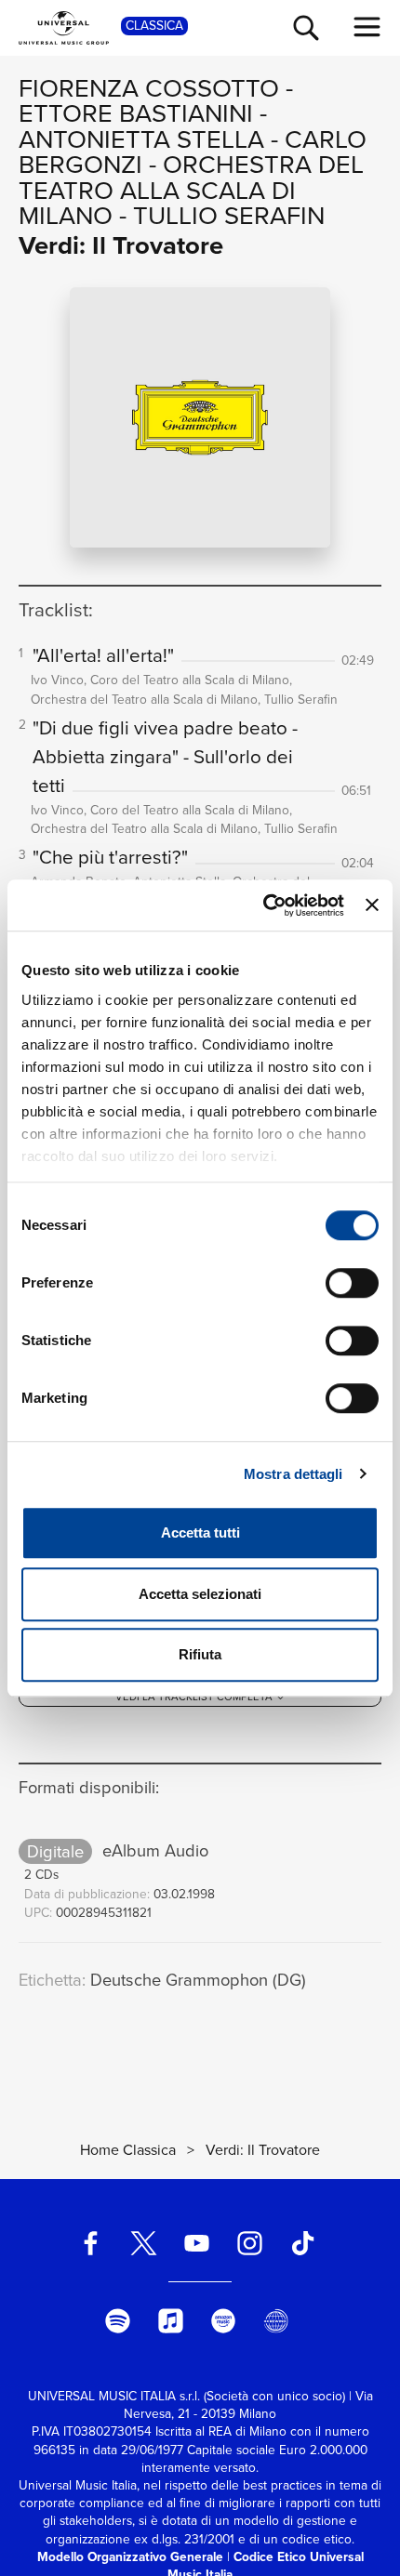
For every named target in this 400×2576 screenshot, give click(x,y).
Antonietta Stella (141, 139)
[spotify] (117, 2321)
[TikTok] (302, 2244)
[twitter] (144, 2244)
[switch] (352, 1283)
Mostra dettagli (293, 1474)
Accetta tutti (200, 1532)
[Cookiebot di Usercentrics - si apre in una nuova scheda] (263, 905)
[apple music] (170, 2321)
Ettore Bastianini (136, 113)
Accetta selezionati (200, 1594)
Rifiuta (200, 1654)
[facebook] (91, 2244)
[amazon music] (223, 2321)
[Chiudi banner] (372, 905)
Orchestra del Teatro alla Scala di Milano (191, 190)
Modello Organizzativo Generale (130, 2556)
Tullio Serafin (229, 215)
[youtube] (197, 2244)
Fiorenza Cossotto (149, 88)
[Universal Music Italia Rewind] (276, 2321)
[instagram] (249, 2244)
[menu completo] (367, 27)
